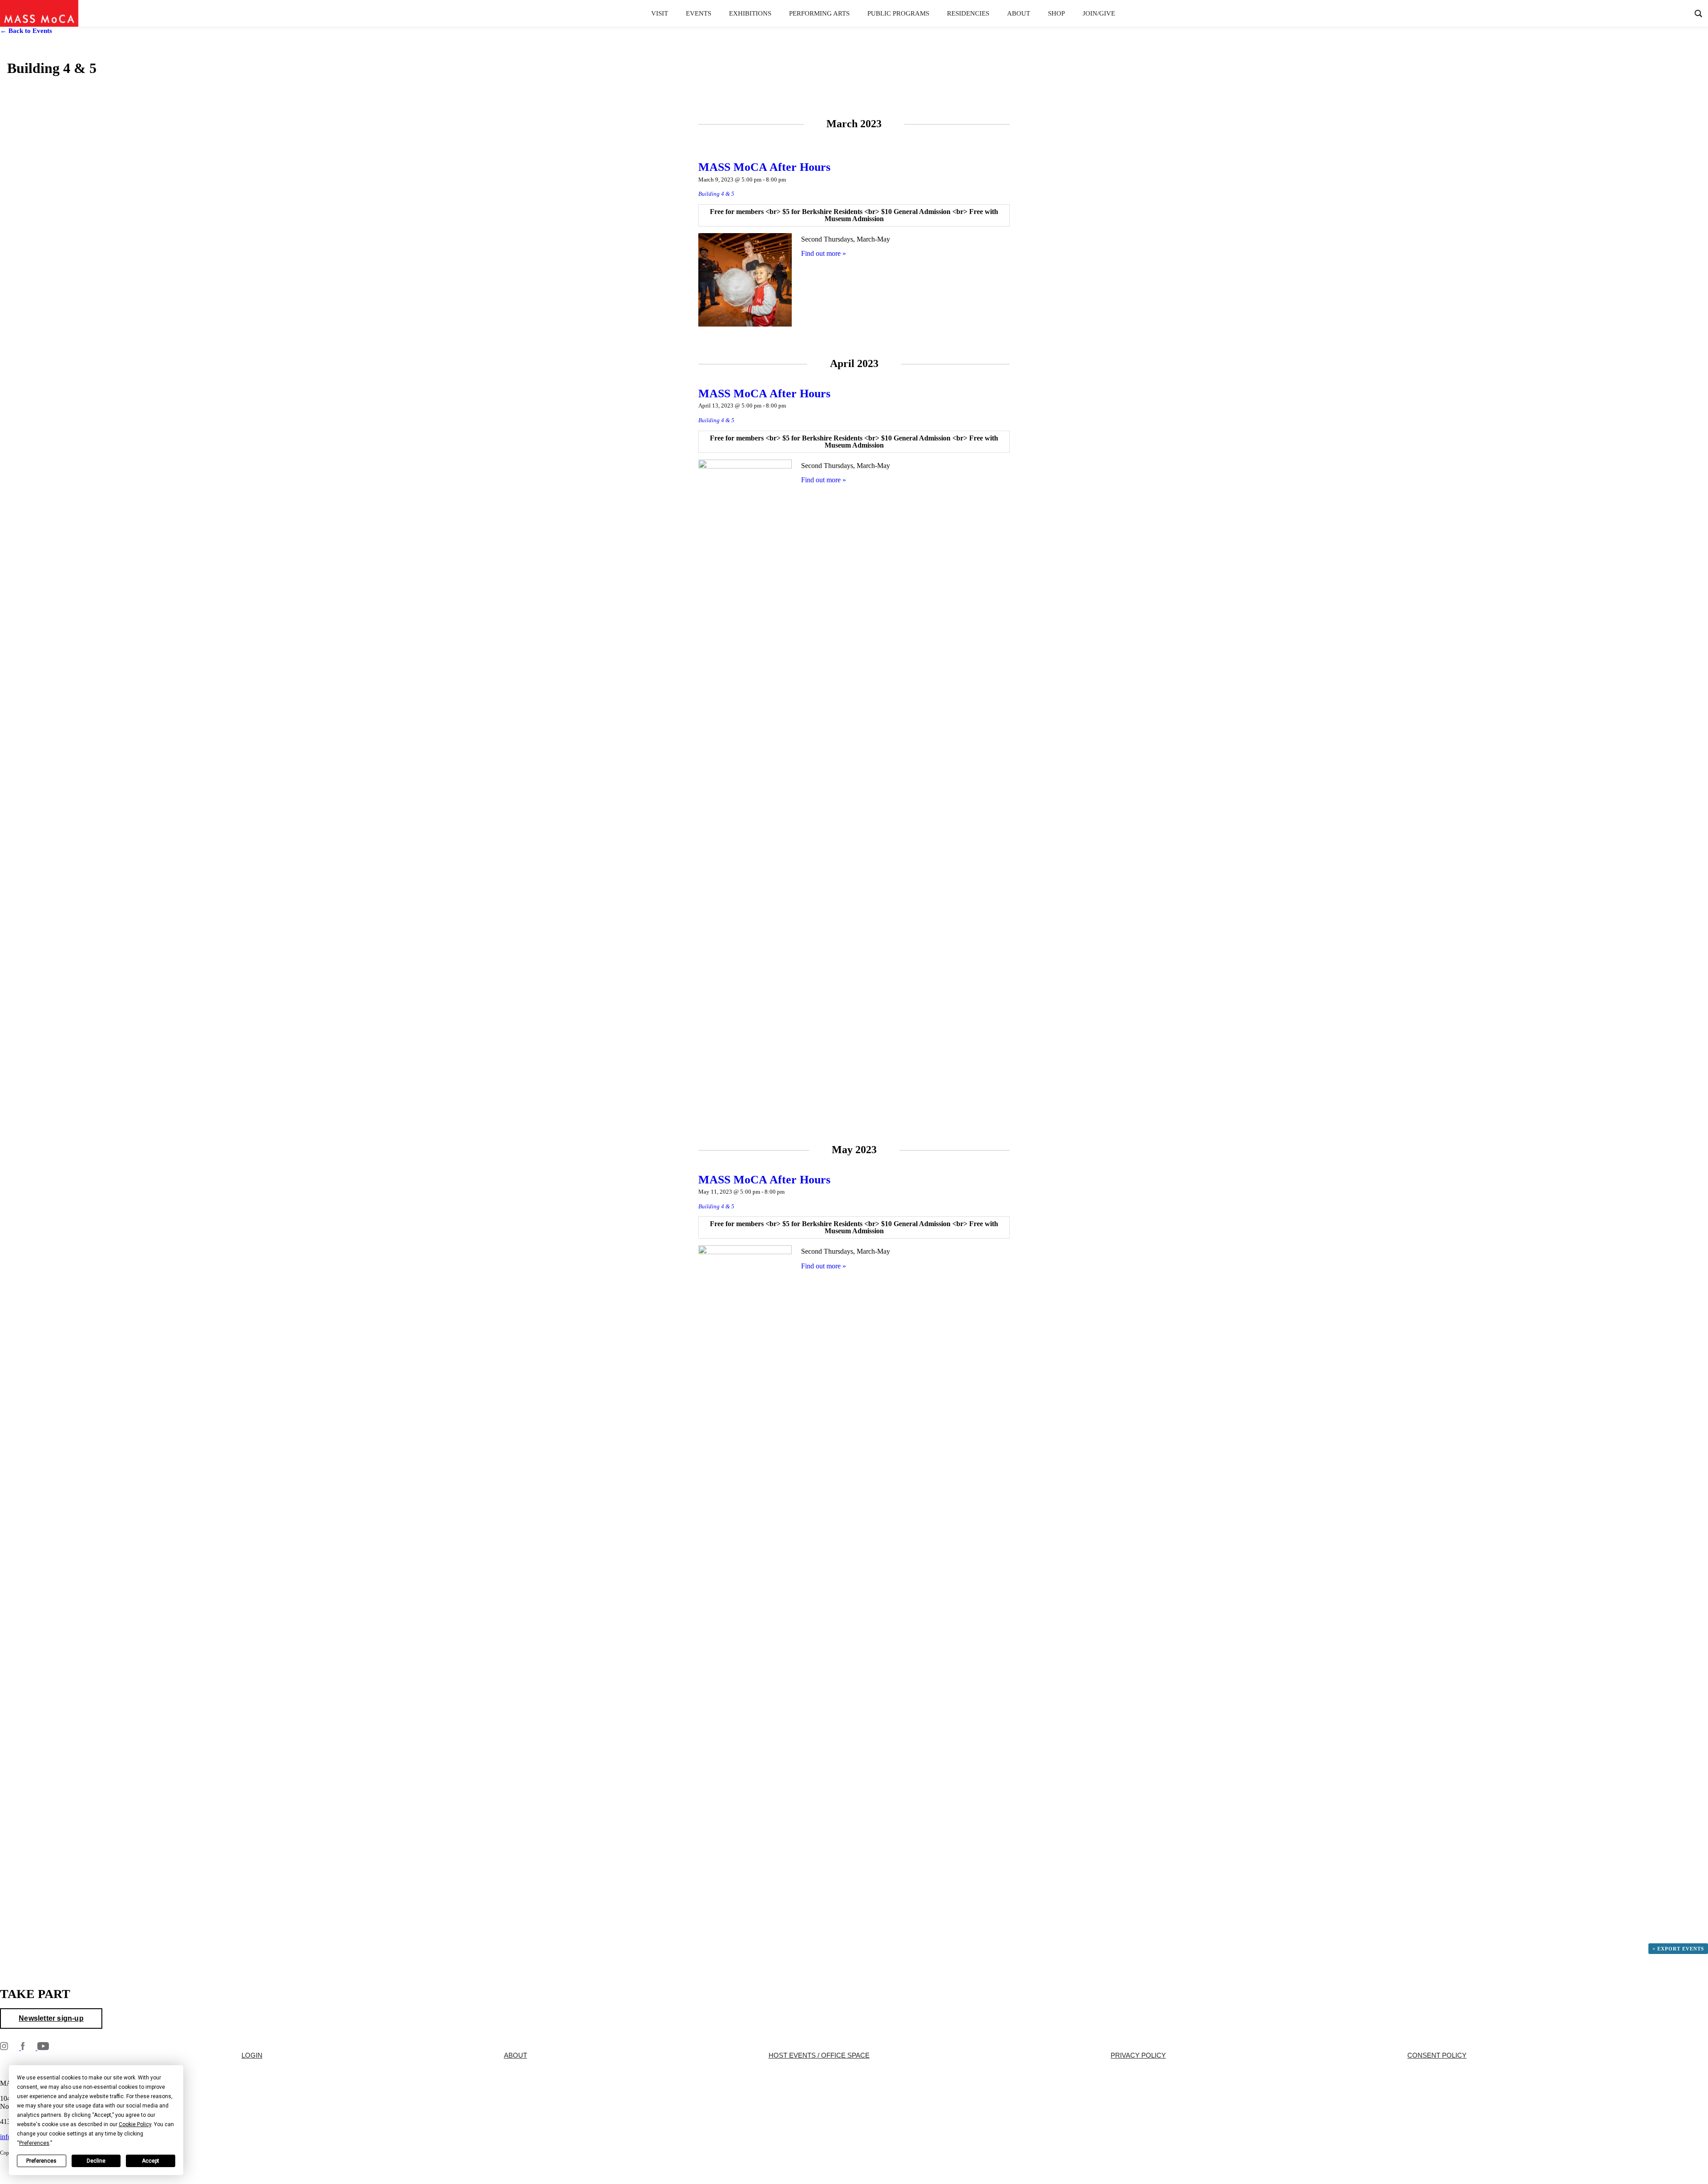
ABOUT (516, 2055)
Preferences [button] (34, 2143)
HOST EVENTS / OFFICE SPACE (819, 2055)
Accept (151, 2161)
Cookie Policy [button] (135, 2124)
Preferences (41, 2161)
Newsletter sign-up (51, 2018)
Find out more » (824, 253)
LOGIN (252, 2055)
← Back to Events (26, 31)
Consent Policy (1437, 2055)
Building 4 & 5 (716, 194)
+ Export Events (1678, 1949)
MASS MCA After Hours (764, 167)
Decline (96, 2161)
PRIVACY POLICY (1138, 2055)
